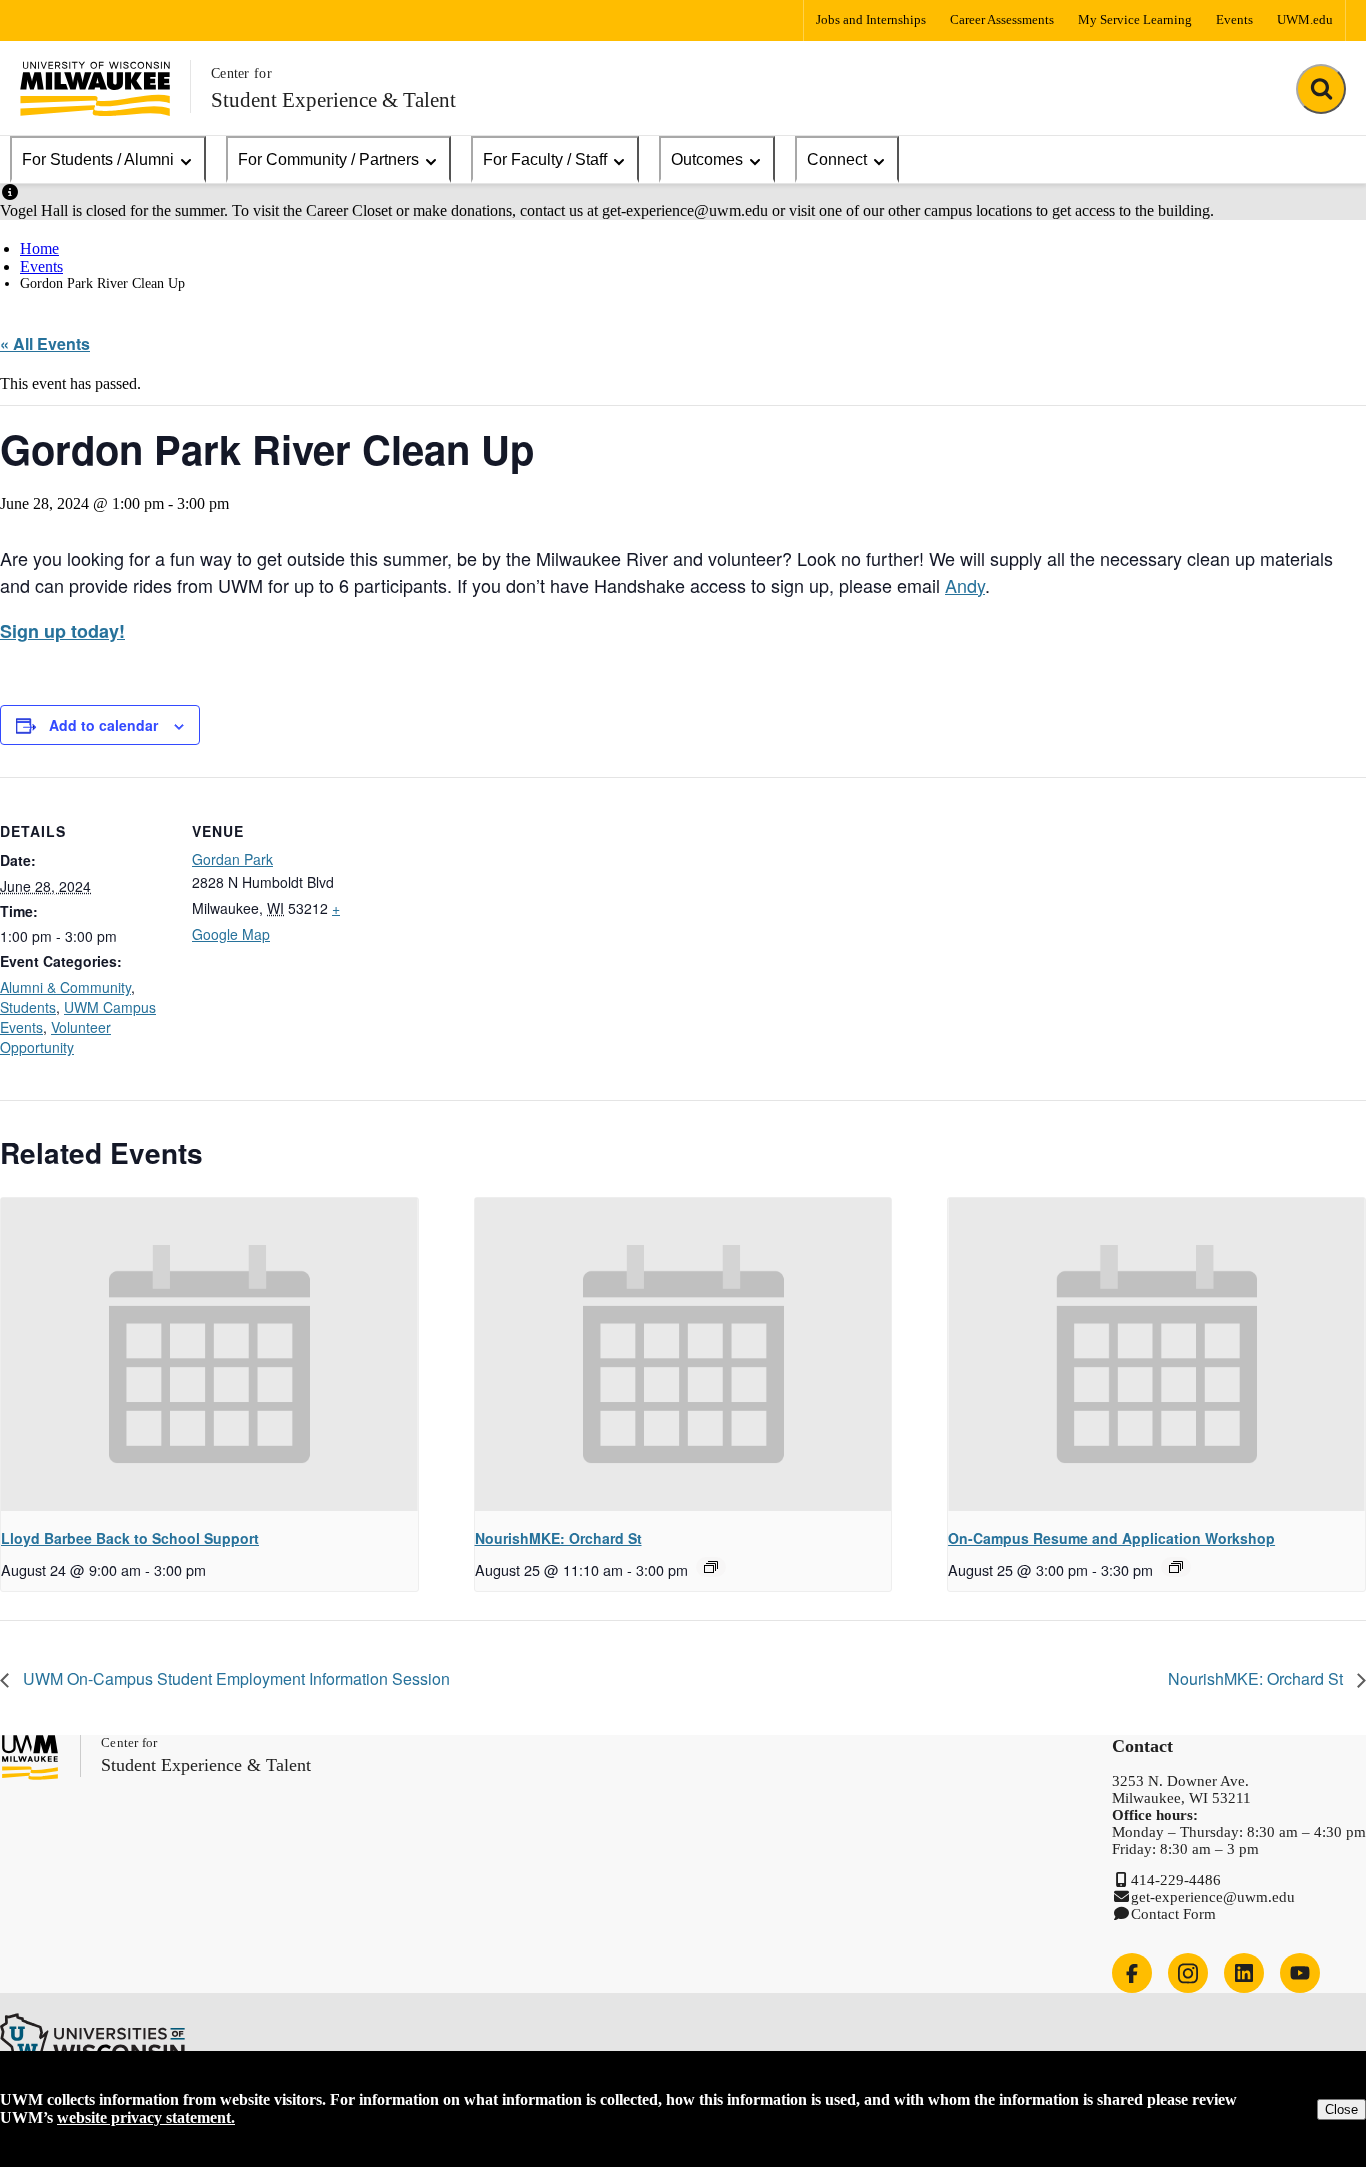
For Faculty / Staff (545, 159)
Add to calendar (103, 725)
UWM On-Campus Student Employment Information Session (234, 1678)
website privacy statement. (146, 2117)
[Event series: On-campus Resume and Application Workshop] (1176, 1567)
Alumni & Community (65, 987)
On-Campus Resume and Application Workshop (1111, 1538)
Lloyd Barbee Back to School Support (130, 1538)
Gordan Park (232, 859)
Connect (837, 159)
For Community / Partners (328, 159)
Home (39, 248)
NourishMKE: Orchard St (558, 1538)
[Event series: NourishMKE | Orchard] (711, 1567)
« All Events (45, 343)
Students (28, 1007)
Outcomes (707, 159)
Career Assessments (1002, 19)
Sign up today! (62, 631)
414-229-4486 (1176, 1880)
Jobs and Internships (871, 19)
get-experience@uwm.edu (1213, 1897)
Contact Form (1173, 1914)
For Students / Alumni (98, 159)
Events (1234, 19)
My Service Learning (1135, 19)
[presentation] (209, 1354)
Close (1341, 2109)
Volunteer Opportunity (55, 1037)
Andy (965, 585)
